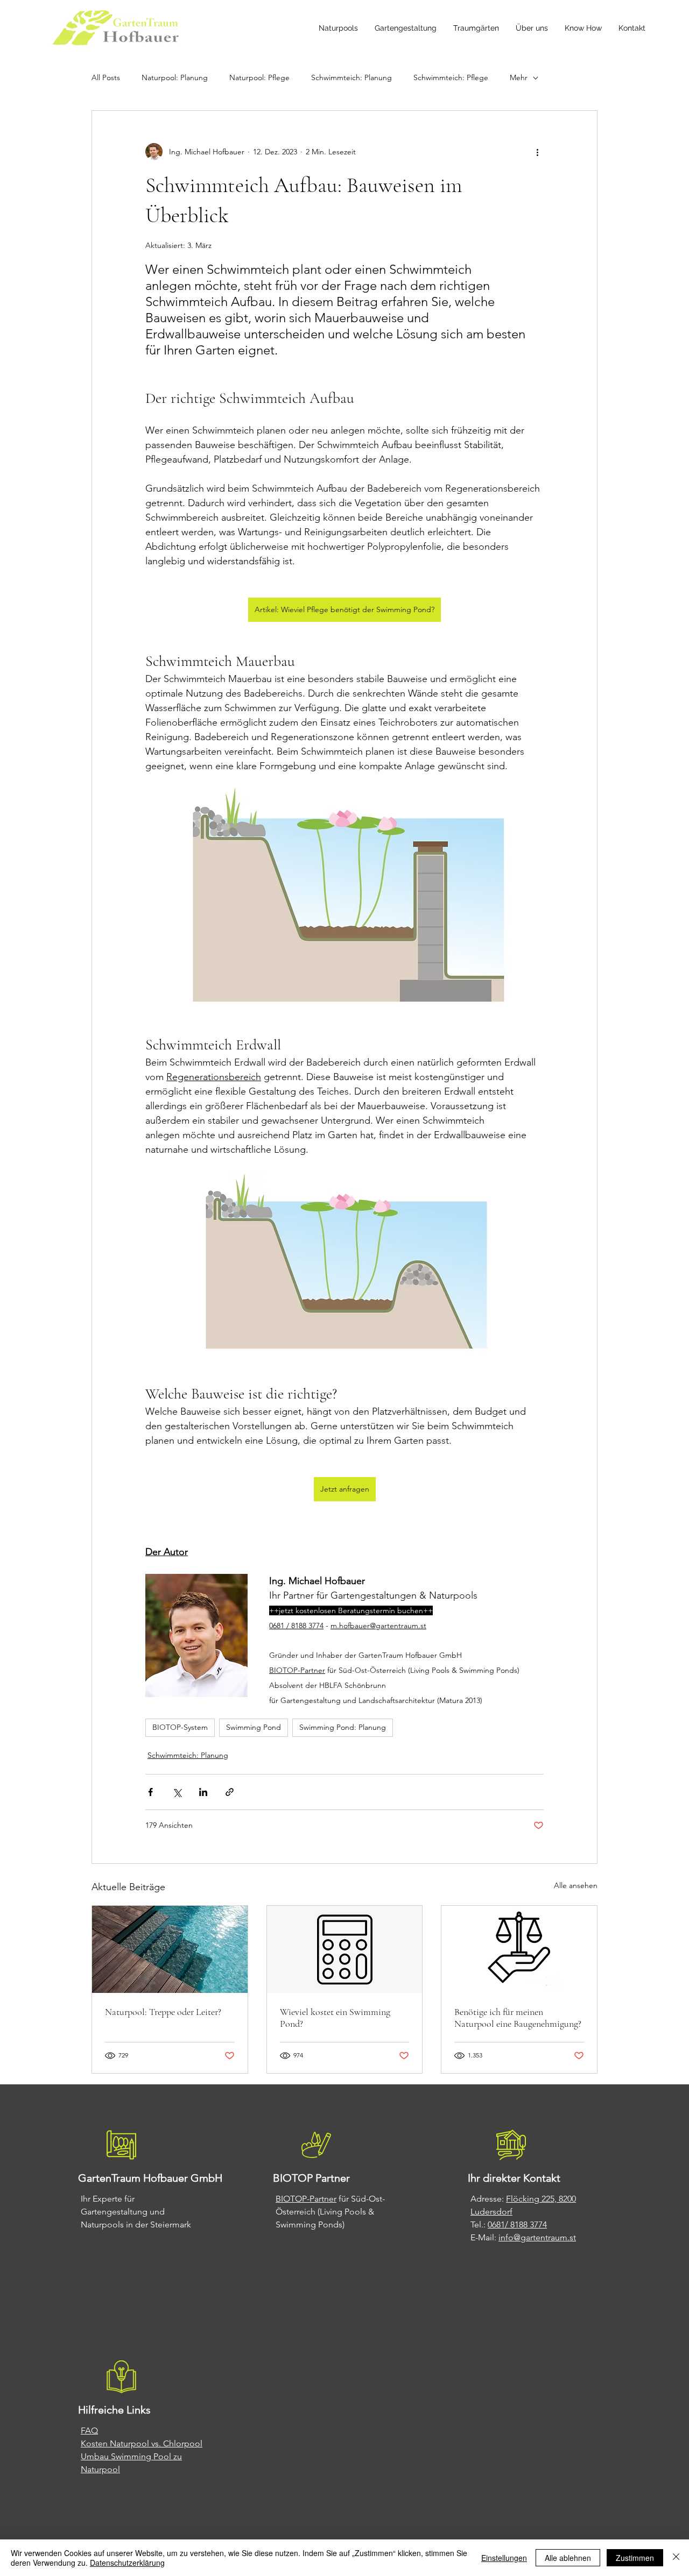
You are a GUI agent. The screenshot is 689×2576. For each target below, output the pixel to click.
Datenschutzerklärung (127, 2563)
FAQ (89, 2430)
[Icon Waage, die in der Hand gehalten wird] (519, 1949)
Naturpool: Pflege (259, 77)
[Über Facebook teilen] (150, 1792)
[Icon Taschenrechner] (345, 1949)
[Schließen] (676, 2558)
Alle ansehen (576, 1885)
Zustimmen (635, 2558)
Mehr (519, 77)
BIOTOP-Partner (306, 2199)
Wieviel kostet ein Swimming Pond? (335, 2018)
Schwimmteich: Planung (351, 77)
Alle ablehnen (568, 2558)
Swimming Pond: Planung (343, 1727)
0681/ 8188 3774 (517, 2224)
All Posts (106, 77)
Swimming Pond (254, 1727)
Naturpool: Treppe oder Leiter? (163, 2012)
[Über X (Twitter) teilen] (177, 1792)
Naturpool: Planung (175, 77)
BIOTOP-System (180, 1727)
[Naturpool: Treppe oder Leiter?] (170, 1949)
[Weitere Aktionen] (537, 152)
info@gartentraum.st (537, 2237)
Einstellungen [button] (504, 2558)
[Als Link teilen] (230, 1792)
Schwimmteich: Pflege (451, 77)
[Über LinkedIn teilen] (203, 1792)
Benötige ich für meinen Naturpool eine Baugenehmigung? (518, 2018)
